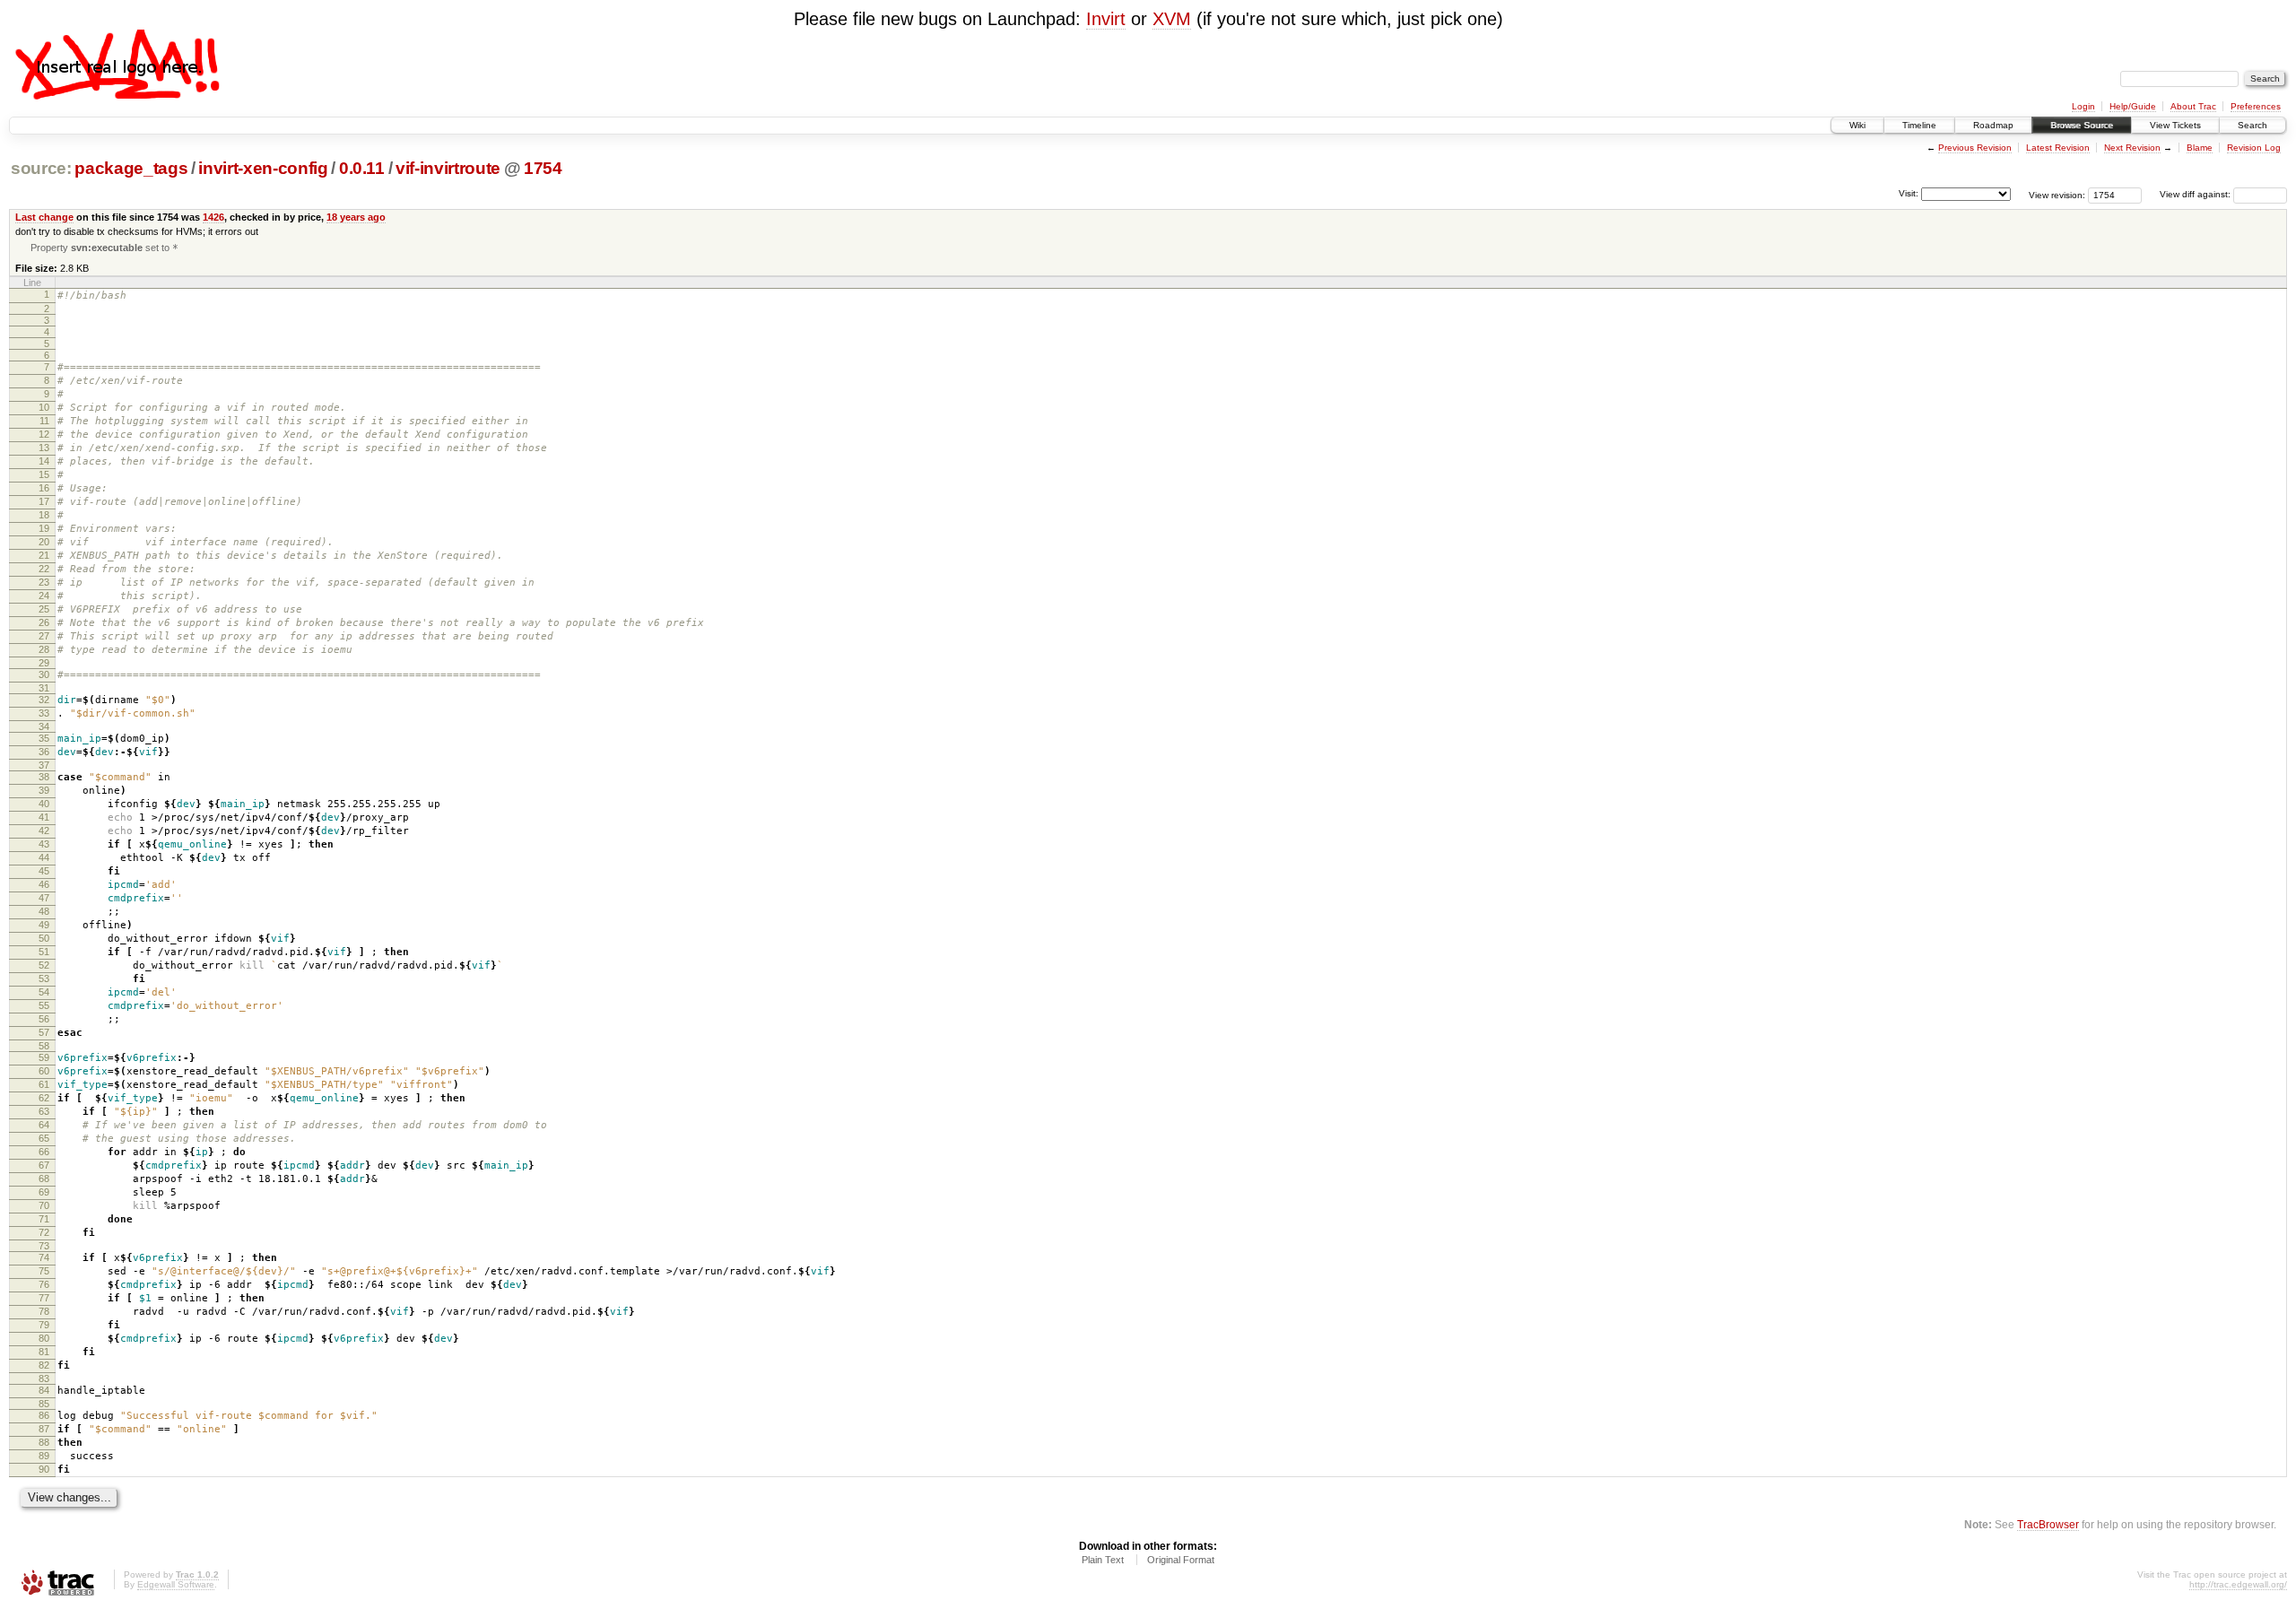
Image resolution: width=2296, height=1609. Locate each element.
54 (44, 992)
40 (44, 804)
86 (44, 1415)
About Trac (2193, 106)
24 (44, 596)
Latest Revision (2058, 148)
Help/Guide (2133, 106)
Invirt (1106, 19)
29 (44, 663)
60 (44, 1071)
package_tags (131, 168)
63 (44, 1111)
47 (44, 898)
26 (44, 622)
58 (44, 1046)
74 (44, 1257)
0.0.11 (362, 168)
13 (44, 448)
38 (44, 777)
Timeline (1919, 125)
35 (44, 738)
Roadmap (1993, 125)
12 (44, 434)
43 (44, 844)
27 (44, 636)
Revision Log (2254, 148)
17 (44, 501)
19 (44, 528)
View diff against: (2196, 194)
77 (44, 1298)
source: (41, 168)
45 (44, 871)
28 (44, 649)
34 (44, 726)
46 (44, 884)
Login (2083, 106)
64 (44, 1125)
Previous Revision (1975, 148)
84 (44, 1390)
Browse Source (2082, 125)
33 (44, 713)
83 (44, 1379)
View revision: (2057, 194)
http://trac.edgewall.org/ (2238, 1584)
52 (44, 965)
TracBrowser (2048, 1524)
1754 (543, 168)
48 (44, 911)
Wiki (1857, 125)
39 (44, 790)
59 (44, 1057)
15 (44, 474)
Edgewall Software (176, 1584)
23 (44, 582)
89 (44, 1456)
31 (44, 688)
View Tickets (2175, 125)
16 (44, 488)
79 (44, 1325)
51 (44, 952)
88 (44, 1442)
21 (44, 555)
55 (44, 1005)
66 (44, 1152)
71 (44, 1219)
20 (44, 542)
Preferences (2256, 106)
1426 (213, 217)
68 (44, 1178)
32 (44, 700)
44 (44, 857)
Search (2253, 125)
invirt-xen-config (263, 168)
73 (44, 1246)
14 (44, 461)
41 (44, 817)
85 (44, 1404)
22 (44, 569)
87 (44, 1429)
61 (44, 1084)
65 (44, 1138)
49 (44, 925)
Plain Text (1103, 1560)
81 (44, 1352)
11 (44, 421)
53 (44, 978)
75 (44, 1271)
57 (44, 1032)
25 (44, 609)
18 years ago (356, 217)
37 (44, 765)
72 (44, 1232)
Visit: (1909, 193)
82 (44, 1365)
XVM (1172, 19)
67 (44, 1165)
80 (44, 1338)
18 (44, 515)
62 (44, 1098)
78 (44, 1311)
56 (44, 1019)
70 (44, 1205)
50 (44, 938)
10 (44, 407)
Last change (44, 217)
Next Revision (2132, 148)
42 (44, 831)
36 (44, 752)
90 (44, 1469)
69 (44, 1192)
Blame (2200, 148)
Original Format (1181, 1560)
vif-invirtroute (448, 168)
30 (44, 674)
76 (44, 1284)
